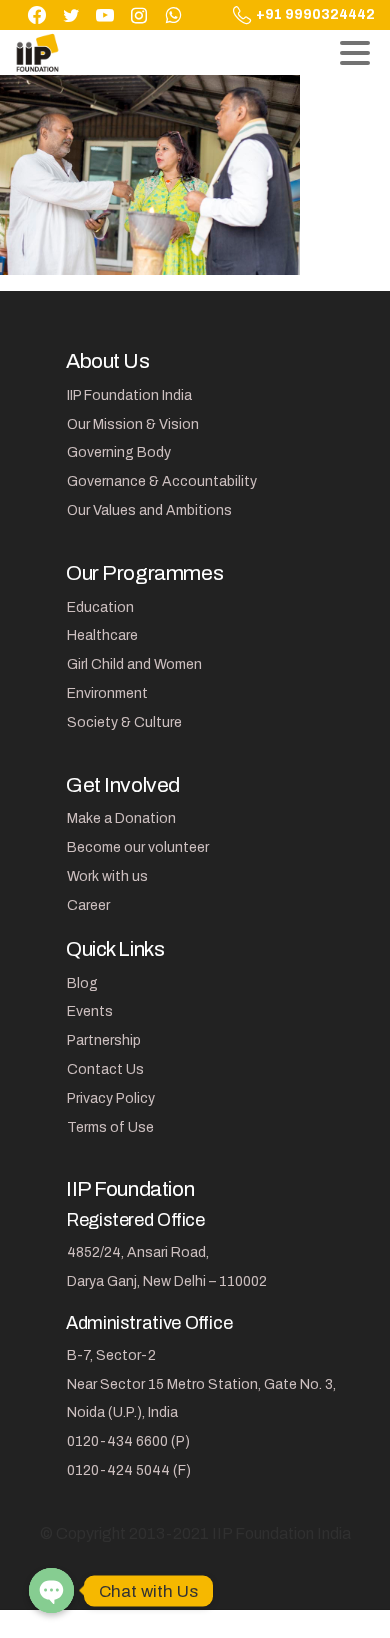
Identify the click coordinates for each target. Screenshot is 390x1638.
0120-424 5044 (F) (129, 1470)
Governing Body (119, 452)
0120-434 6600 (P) (128, 1441)
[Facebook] (37, 15)
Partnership (104, 1040)
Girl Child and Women (134, 664)
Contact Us (105, 1069)
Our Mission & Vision (133, 424)
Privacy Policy (111, 1098)
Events (90, 1011)
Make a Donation (121, 818)
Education (100, 607)
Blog (82, 983)
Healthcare (102, 635)
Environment (107, 693)
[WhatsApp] (173, 15)
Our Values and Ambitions (149, 510)
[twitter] (71, 15)
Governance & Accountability (162, 481)
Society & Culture (124, 722)
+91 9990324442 (315, 15)
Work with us (107, 876)
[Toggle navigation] (355, 53)
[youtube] (105, 15)
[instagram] (139, 15)
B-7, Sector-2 (111, 1355)
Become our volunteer (138, 847)
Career (88, 905)
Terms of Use (110, 1127)
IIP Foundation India (129, 395)
